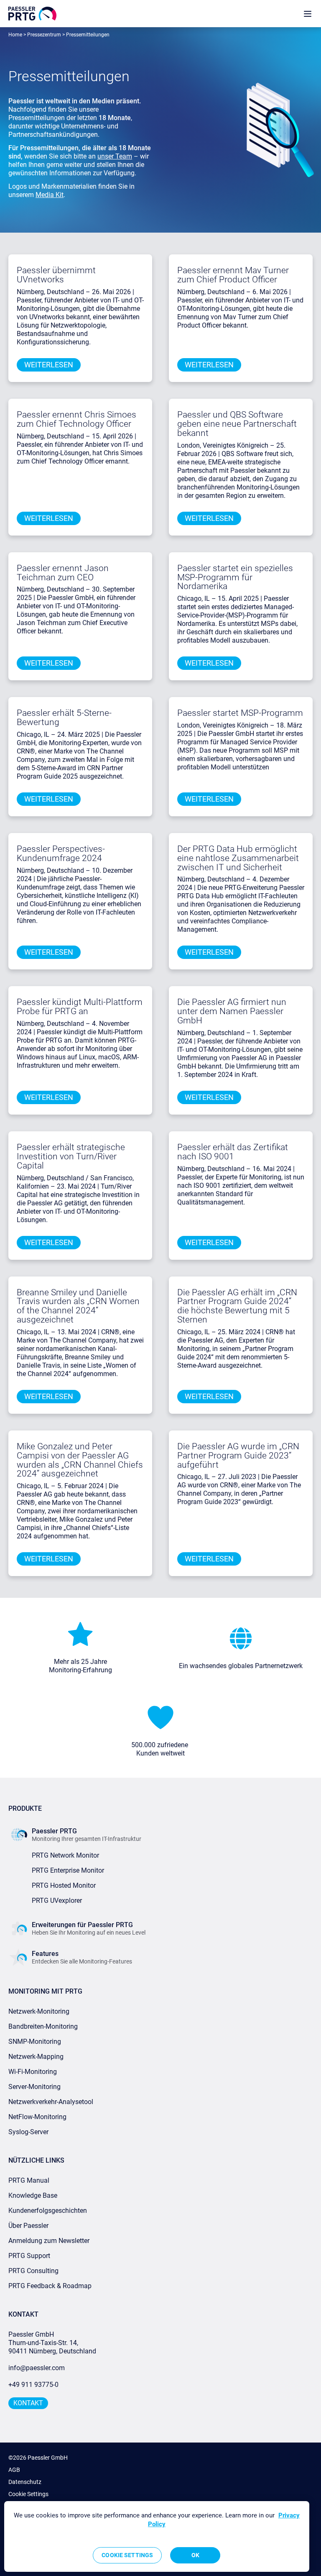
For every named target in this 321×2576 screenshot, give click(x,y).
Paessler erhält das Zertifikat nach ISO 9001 (233, 1152)
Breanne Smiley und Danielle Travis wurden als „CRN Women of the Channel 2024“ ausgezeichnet (78, 1306)
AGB (14, 2470)
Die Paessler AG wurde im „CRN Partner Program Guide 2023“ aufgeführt (238, 1456)
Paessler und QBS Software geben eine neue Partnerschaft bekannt (237, 424)
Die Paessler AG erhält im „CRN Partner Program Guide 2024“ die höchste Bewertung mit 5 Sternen (237, 1306)
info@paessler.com (37, 2368)
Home (15, 35)
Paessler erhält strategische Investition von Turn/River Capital (71, 1156)
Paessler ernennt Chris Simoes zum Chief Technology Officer (76, 419)
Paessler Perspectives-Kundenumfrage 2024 (61, 854)
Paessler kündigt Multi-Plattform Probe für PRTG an (80, 1007)
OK (195, 2555)
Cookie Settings (28, 2494)
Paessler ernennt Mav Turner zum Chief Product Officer (233, 275)
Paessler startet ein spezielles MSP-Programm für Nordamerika (235, 577)
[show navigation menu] (308, 14)
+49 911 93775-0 (33, 2385)
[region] (157, 2536)
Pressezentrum (44, 35)
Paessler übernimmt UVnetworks (56, 275)
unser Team (115, 156)
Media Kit (50, 195)
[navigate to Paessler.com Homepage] (32, 14)
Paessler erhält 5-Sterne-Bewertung (64, 718)
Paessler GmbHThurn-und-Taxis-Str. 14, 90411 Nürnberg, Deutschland (52, 2343)
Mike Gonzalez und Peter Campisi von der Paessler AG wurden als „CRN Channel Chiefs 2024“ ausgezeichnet (80, 1460)
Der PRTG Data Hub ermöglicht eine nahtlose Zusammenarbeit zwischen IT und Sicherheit (238, 858)
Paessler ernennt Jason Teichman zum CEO (63, 573)
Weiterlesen (49, 365)
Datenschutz (25, 2482)
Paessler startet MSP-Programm (240, 713)
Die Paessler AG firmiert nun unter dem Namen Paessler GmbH (232, 1011)
